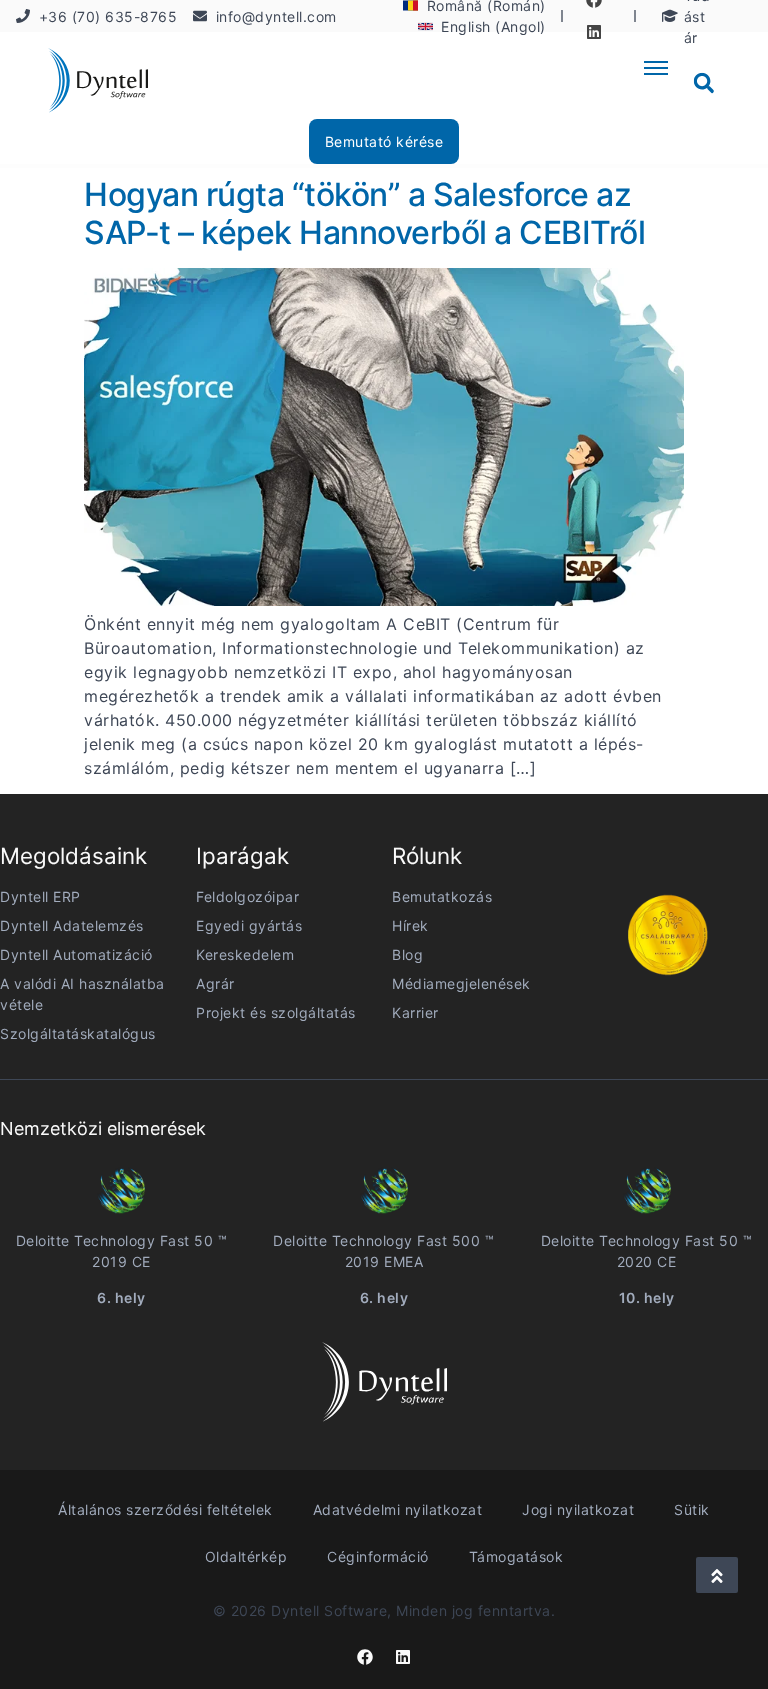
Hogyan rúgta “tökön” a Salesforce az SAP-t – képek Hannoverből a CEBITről (364, 213)
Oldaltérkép (246, 1556)
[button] (704, 83)
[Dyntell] (98, 83)
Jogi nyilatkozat (578, 1509)
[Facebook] (365, 1657)
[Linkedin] (594, 32)
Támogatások (516, 1556)
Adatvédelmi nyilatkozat (398, 1509)
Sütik (692, 1509)
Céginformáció (378, 1556)
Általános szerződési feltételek (165, 1509)
